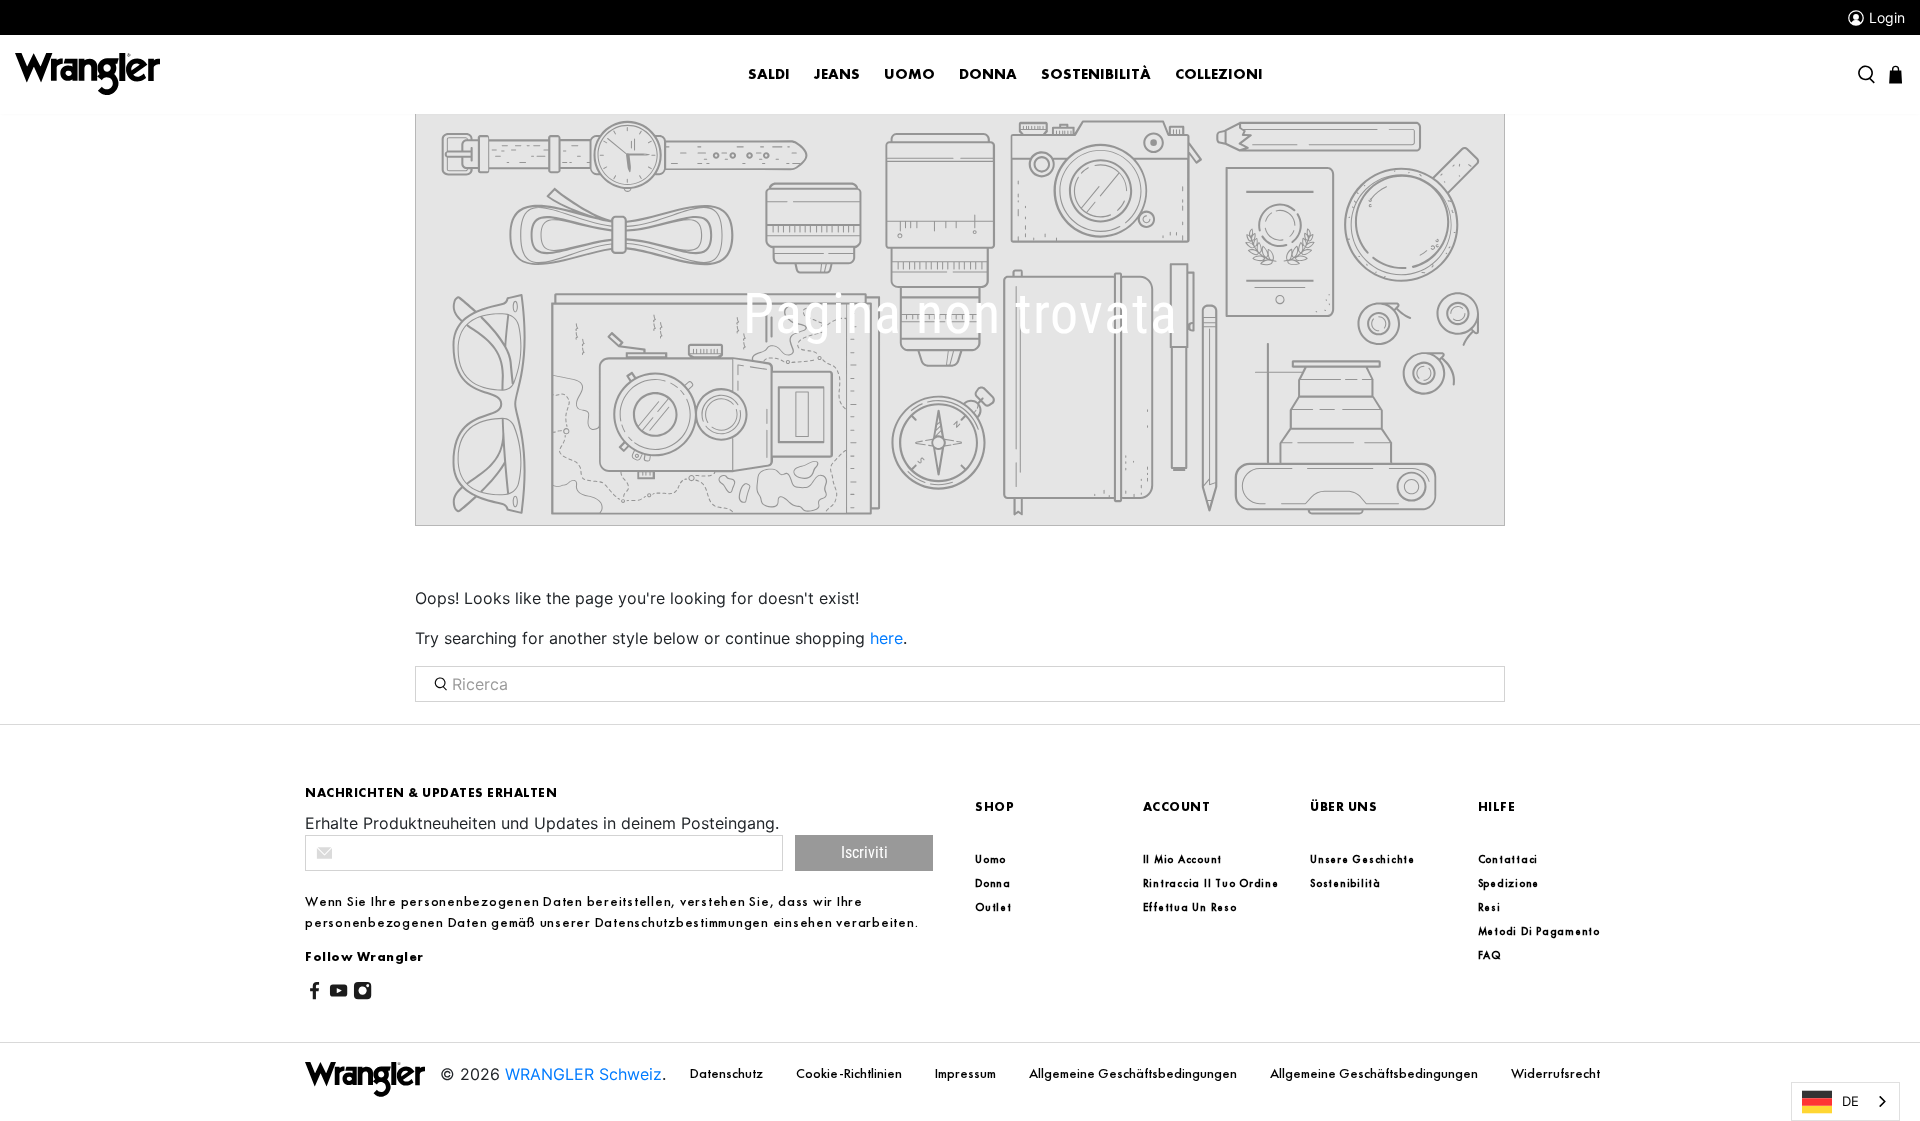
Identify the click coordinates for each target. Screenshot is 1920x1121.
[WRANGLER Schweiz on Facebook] (314, 994)
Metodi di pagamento (1539, 931)
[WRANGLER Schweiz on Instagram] (362, 994)
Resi (1489, 907)
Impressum (967, 1073)
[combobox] (1845, 1101)
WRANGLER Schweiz (583, 1074)
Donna (988, 74)
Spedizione (1509, 883)
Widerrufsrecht (1555, 1073)
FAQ (1489, 955)
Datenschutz (728, 1073)
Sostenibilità (1096, 74)
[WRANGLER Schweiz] (87, 73)
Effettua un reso (1190, 907)
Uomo (909, 74)
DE (1850, 1101)
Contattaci (1508, 859)
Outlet (993, 907)
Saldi (769, 74)
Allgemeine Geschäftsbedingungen (1134, 1073)
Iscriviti (864, 852)
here (886, 638)
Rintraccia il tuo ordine (1211, 883)
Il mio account (1183, 859)
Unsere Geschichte (1362, 859)
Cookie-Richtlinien (850, 1073)
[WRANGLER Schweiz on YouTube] (338, 994)
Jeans (837, 74)
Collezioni (1219, 74)
